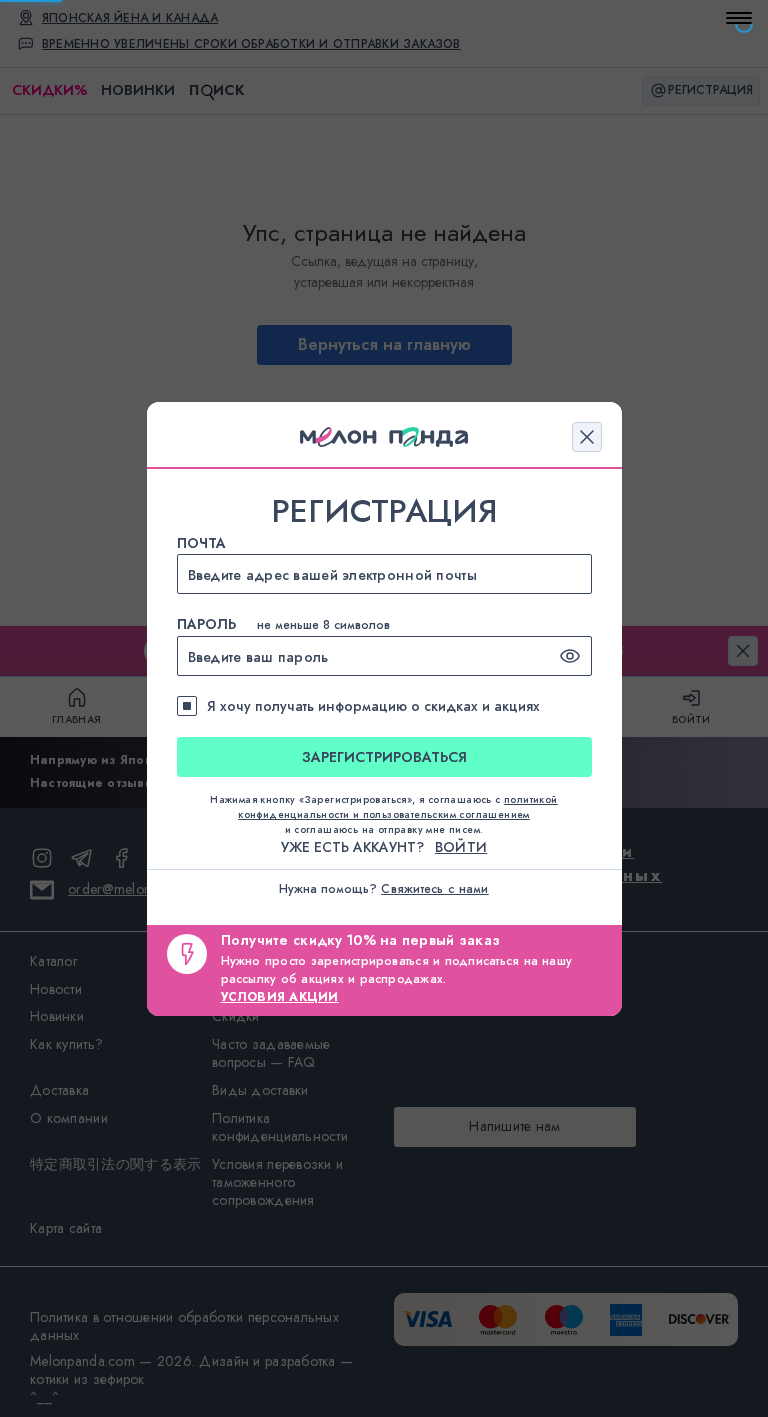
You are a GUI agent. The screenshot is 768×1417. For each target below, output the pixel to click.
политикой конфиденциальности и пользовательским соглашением (398, 807)
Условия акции (280, 997)
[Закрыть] (587, 437)
